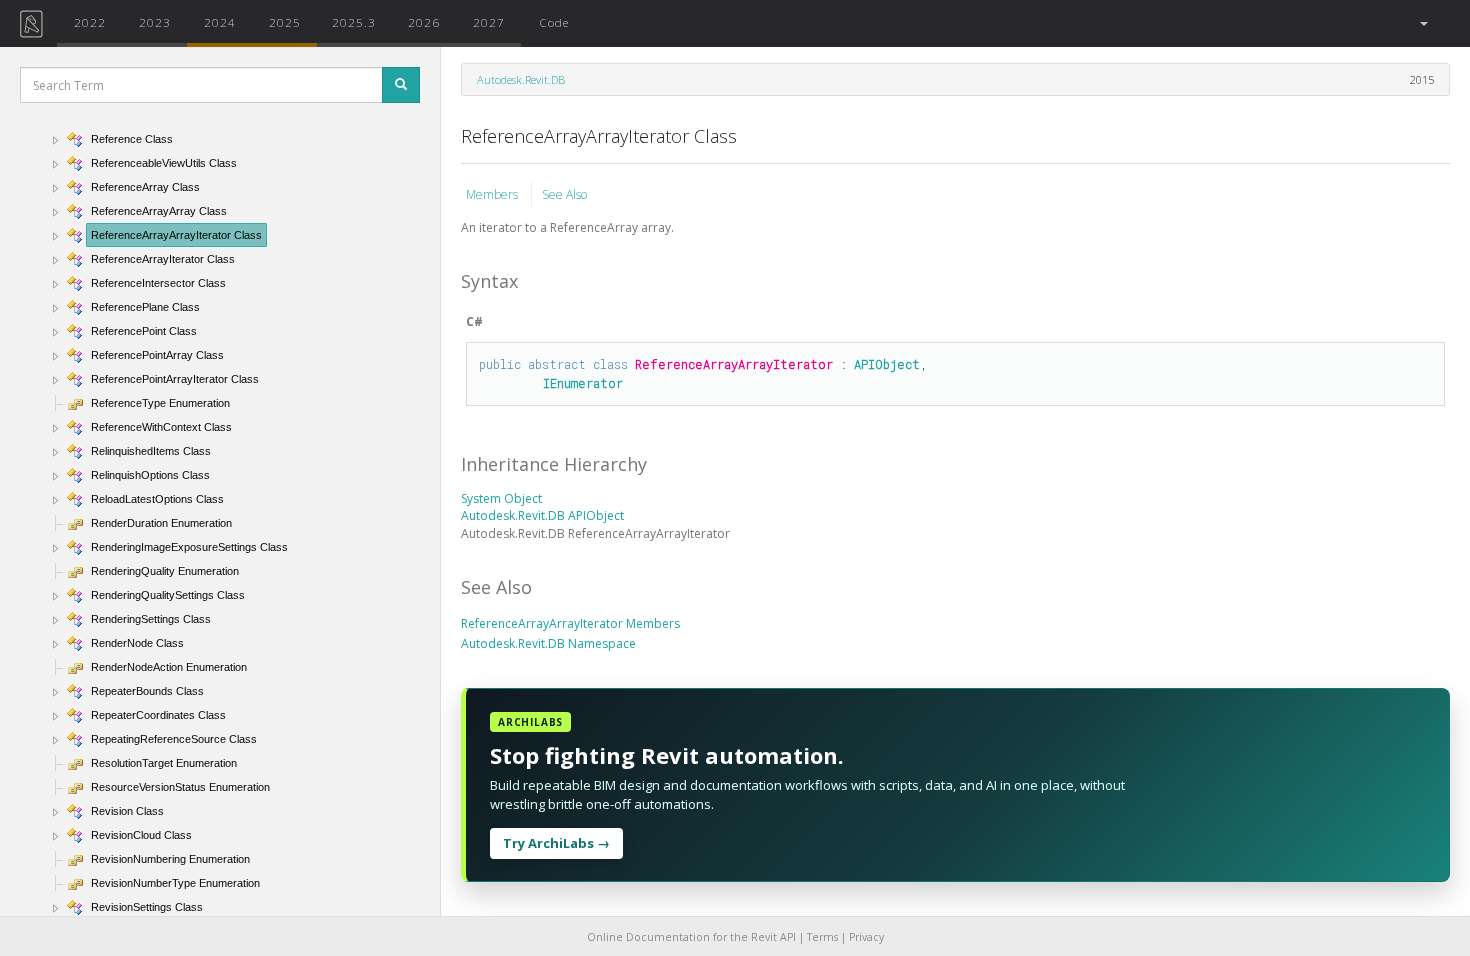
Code (554, 22)
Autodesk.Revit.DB (521, 79)
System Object (501, 498)
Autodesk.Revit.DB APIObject (542, 515)
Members (493, 194)
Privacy (866, 937)
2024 (220, 22)
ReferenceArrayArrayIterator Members (570, 623)
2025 (285, 22)
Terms (822, 937)
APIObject (887, 364)
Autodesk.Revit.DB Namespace (548, 643)
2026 (424, 22)
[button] (1422, 23)
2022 (90, 22)
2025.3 (354, 22)
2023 (155, 22)
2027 (489, 22)
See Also (564, 194)
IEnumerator (583, 383)
